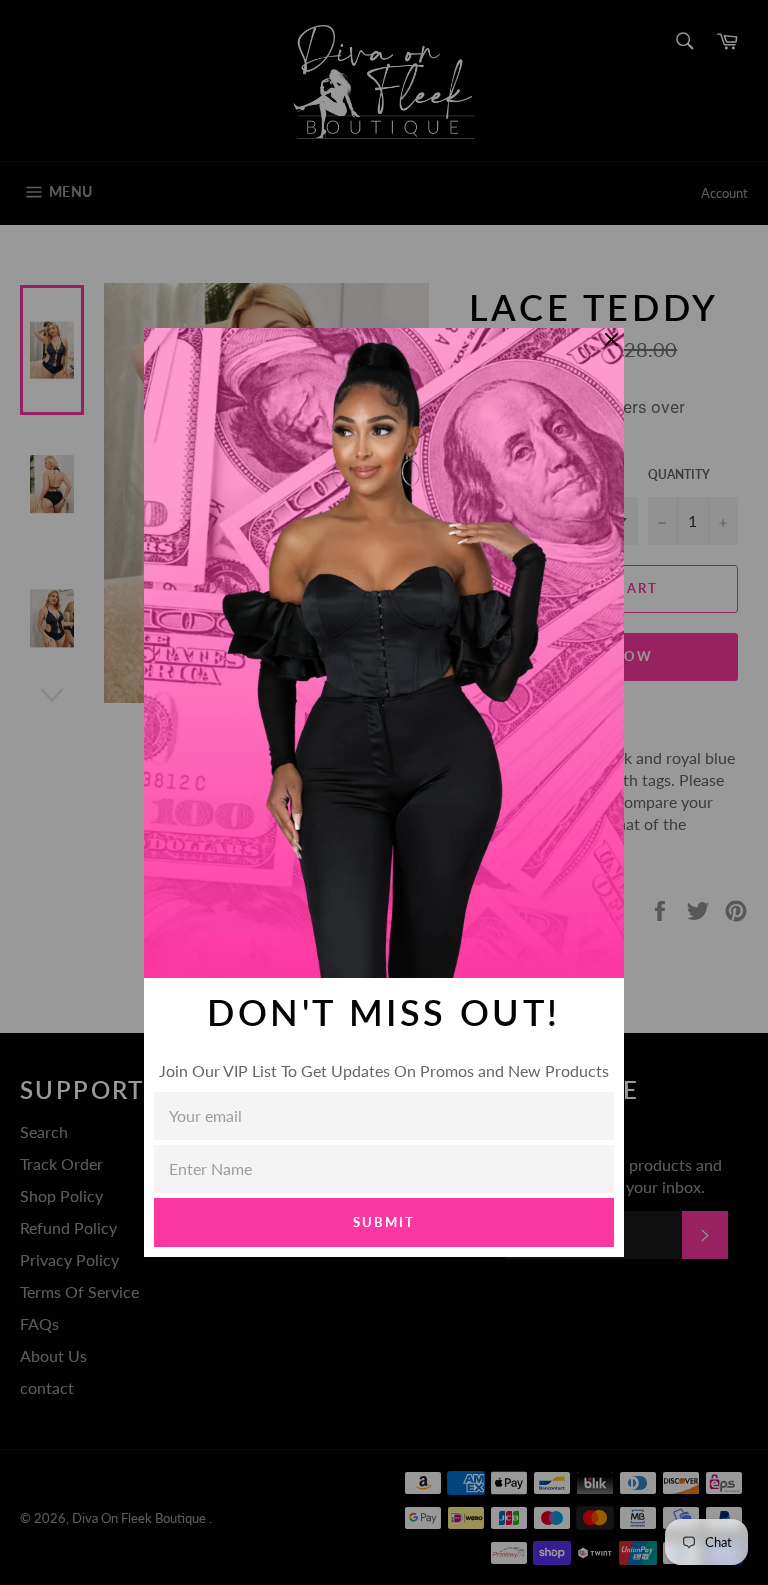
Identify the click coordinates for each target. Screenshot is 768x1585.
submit (384, 1222)
